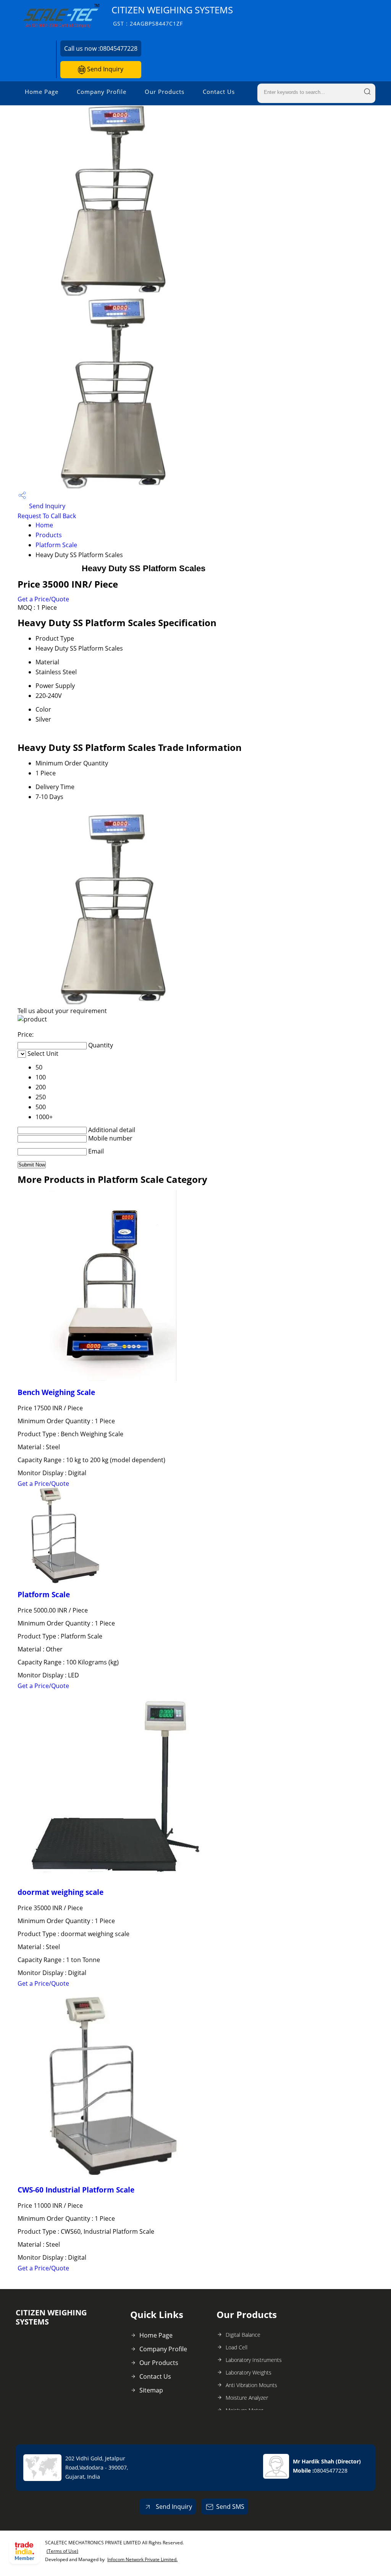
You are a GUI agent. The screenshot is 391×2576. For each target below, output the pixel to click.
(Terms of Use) (62, 2551)
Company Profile (102, 92)
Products (49, 535)
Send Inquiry (104, 69)
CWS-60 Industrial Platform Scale (76, 2190)
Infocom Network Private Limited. (142, 2559)
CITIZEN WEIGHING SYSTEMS (172, 15)
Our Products (165, 92)
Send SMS (230, 2507)
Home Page (42, 92)
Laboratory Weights (249, 2372)
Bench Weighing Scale (56, 1392)
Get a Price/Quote (43, 599)
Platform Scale (56, 545)
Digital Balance (243, 2335)
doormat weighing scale (61, 1892)
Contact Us (219, 92)
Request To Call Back (47, 516)
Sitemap (151, 2390)
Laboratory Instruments (254, 2360)
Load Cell (237, 2347)
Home (44, 525)
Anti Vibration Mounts (251, 2385)
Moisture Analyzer (247, 2398)
